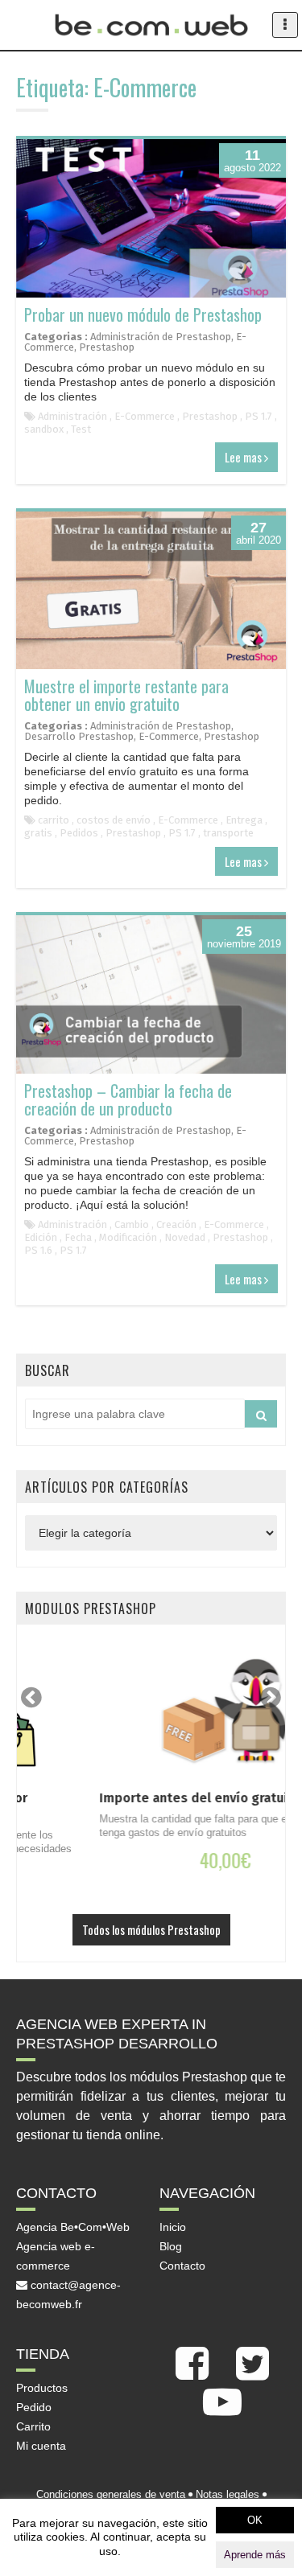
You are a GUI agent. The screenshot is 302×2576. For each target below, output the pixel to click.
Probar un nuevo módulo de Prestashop (143, 314)
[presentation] (31, 1697)
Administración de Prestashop (161, 337)
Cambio (132, 1224)
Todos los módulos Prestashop (151, 1929)
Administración (72, 416)
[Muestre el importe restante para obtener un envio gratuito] (151, 591)
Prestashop (107, 347)
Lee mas (244, 457)
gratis (38, 833)
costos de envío (114, 820)
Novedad (185, 1237)
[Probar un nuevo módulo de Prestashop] (151, 218)
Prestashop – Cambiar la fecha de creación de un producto (128, 1099)
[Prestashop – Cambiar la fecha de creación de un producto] (151, 994)
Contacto (182, 2266)
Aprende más (255, 2555)
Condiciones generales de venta (111, 2494)
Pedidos (79, 833)
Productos (42, 2388)
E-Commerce (145, 416)
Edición (41, 1237)
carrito (54, 820)
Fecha (78, 1237)
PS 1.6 (38, 1250)
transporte (228, 833)
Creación (176, 1224)
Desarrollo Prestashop (79, 736)
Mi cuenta (41, 2446)
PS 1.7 (259, 416)
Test (81, 429)
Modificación (128, 1237)
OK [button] (255, 2520)
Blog (171, 2246)
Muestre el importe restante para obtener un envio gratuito (126, 695)
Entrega (244, 820)
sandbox (44, 429)
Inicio (173, 2227)
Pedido (34, 2407)
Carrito (33, 2426)
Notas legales (228, 2494)
